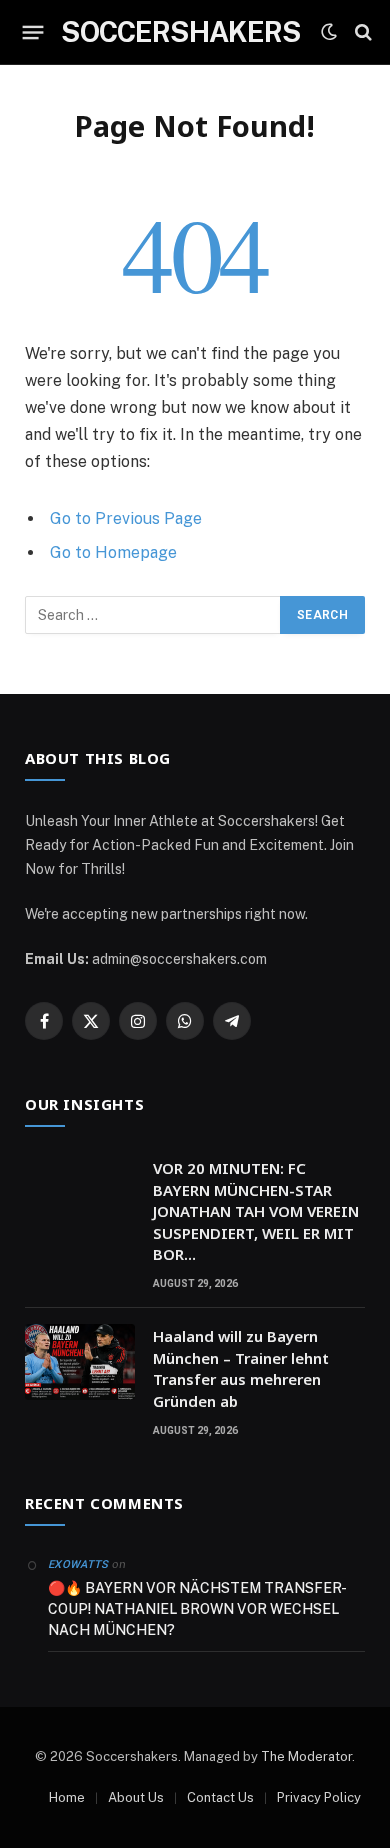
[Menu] (33, 32)
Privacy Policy (319, 1797)
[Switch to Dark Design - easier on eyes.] (329, 32)
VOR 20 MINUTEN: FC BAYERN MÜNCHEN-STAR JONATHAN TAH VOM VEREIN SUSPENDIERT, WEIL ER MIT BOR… (256, 1211)
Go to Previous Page (126, 518)
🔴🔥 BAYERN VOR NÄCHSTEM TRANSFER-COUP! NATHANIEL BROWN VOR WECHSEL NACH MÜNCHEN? (197, 1609)
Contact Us (220, 1797)
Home (67, 1797)
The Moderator (306, 1756)
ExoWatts (78, 1564)
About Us (136, 1797)
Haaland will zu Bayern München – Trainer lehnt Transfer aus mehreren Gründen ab (241, 1368)
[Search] (363, 32)
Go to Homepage (113, 552)
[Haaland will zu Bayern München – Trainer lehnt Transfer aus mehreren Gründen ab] (80, 1362)
